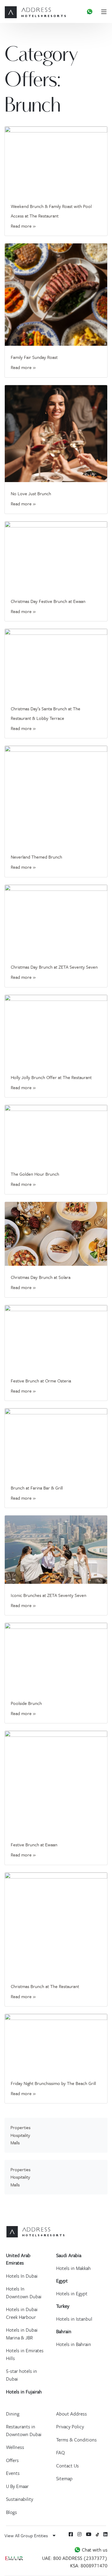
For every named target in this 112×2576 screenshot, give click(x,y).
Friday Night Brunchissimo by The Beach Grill (53, 2083)
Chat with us (94, 2550)
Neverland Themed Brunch (36, 857)
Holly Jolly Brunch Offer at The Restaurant (51, 1077)
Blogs (11, 2512)
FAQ (60, 2452)
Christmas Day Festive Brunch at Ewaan (48, 601)
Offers (12, 2460)
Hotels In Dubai (22, 2276)
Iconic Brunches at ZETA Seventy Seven (49, 1595)
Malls (15, 2143)
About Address (72, 2414)
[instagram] (79, 2534)
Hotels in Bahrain (74, 2344)
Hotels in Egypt (72, 2293)
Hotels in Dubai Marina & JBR (22, 2334)
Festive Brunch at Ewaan (34, 1845)
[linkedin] (105, 2534)
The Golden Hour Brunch (35, 1174)
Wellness (15, 2447)
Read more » (23, 226)
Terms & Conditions (76, 2440)
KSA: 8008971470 (89, 2566)
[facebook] (71, 2534)
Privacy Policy (70, 2427)
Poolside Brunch (26, 1703)
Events (13, 2473)
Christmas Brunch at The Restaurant (45, 1986)
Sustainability (20, 2499)
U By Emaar (17, 2486)
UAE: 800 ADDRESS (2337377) (75, 2558)
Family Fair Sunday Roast (34, 357)
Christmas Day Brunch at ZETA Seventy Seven (54, 967)
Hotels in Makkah (73, 2268)
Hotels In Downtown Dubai (24, 2293)
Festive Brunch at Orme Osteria (41, 1381)
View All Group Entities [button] (27, 2535)
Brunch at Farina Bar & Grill (37, 1488)
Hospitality (20, 2135)
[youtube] (89, 2534)
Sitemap (64, 2478)
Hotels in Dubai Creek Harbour (22, 2313)
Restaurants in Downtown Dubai (24, 2430)
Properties (20, 2127)
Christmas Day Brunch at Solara (41, 1277)
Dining (13, 2414)
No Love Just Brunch (31, 493)
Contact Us (67, 2466)
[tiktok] (98, 2534)
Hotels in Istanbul (74, 2319)
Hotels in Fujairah (24, 2392)
